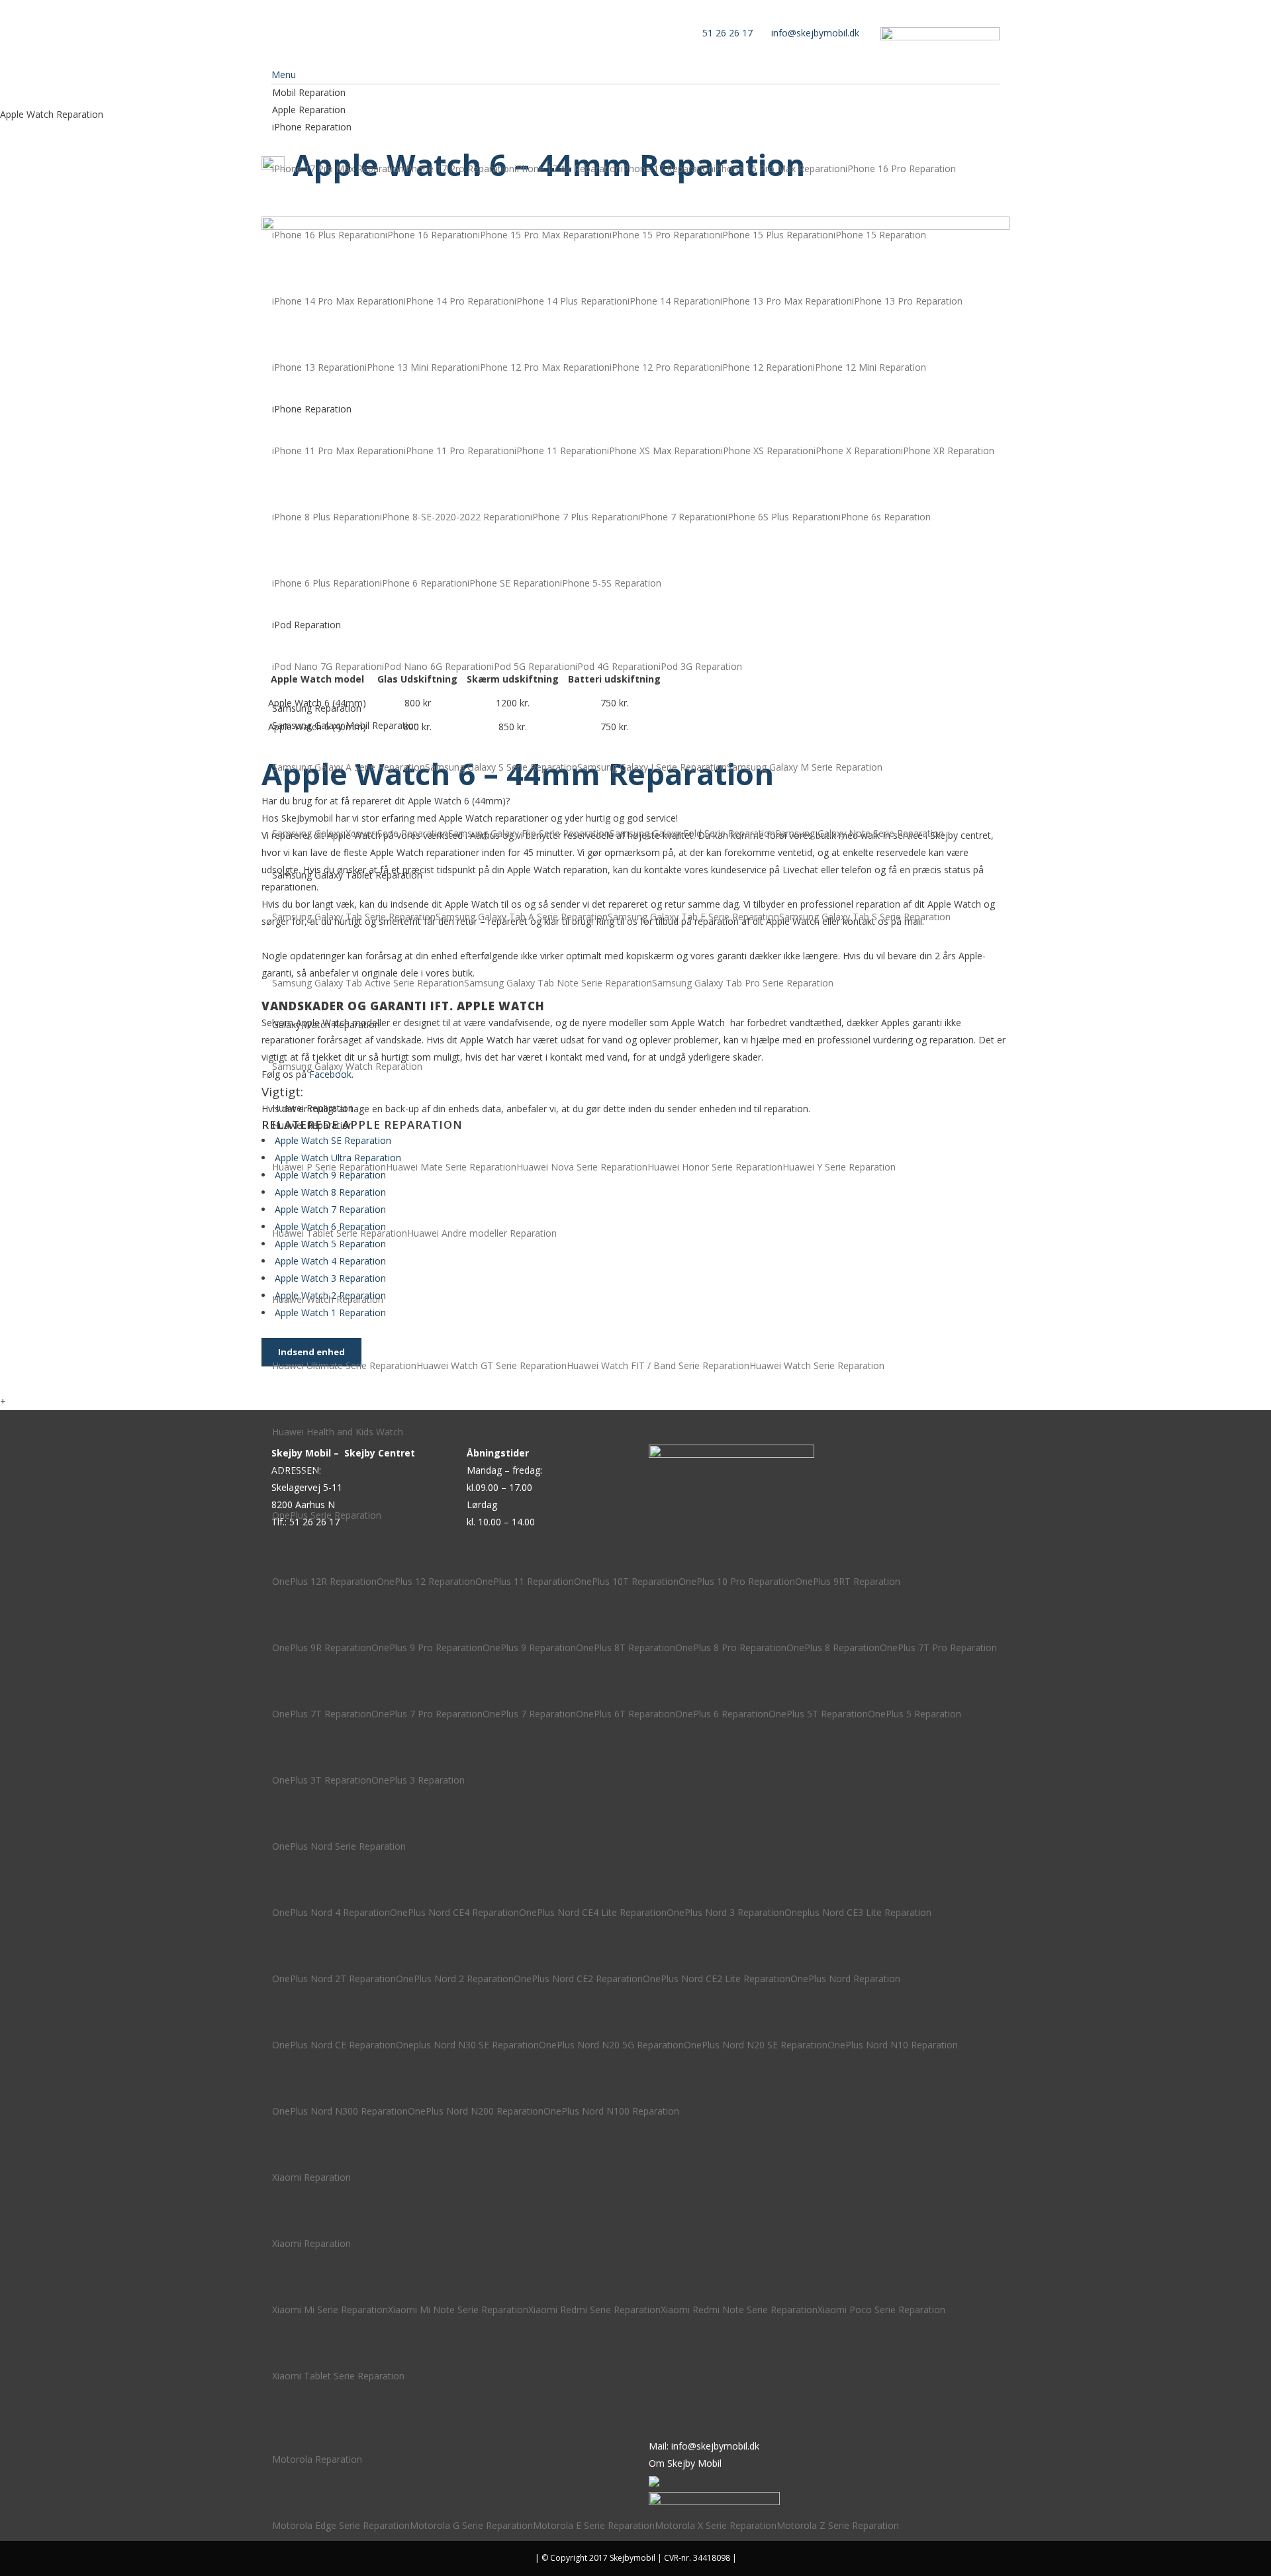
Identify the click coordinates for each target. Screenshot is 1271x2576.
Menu (284, 74)
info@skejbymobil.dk (815, 33)
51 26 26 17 (728, 33)
